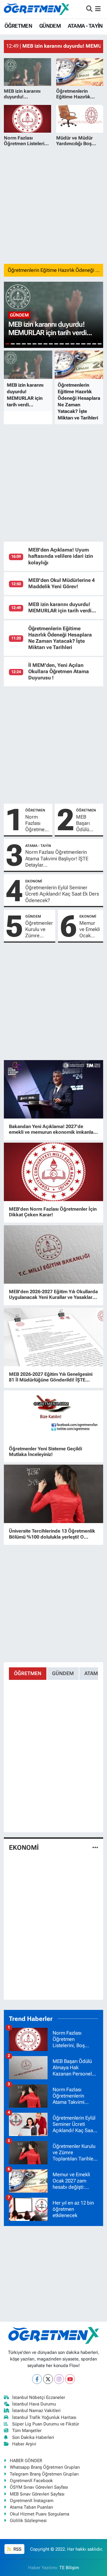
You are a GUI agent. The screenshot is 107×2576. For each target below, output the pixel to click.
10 (56, 344)
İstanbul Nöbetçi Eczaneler (39, 2397)
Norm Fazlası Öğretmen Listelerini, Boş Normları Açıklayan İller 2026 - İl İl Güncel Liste (37, 823)
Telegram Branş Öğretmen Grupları (44, 2474)
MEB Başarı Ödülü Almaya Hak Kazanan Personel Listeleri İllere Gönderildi (88, 823)
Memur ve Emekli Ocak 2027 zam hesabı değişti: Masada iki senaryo (90, 930)
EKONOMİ (34, 881)
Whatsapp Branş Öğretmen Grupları (45, 2467)
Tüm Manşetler (27, 2431)
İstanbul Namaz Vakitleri (36, 2411)
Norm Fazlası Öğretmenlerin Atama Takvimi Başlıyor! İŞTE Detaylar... (57, 858)
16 (89, 344)
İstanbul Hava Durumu (34, 2404)
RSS (17, 2549)
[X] (48, 2379)
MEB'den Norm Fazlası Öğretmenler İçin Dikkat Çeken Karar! (53, 1212)
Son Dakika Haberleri (33, 2437)
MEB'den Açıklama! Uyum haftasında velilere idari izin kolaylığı (61, 556)
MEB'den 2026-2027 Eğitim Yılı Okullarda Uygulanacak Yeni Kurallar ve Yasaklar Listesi (53, 1294)
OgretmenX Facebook (31, 2481)
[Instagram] (59, 2379)
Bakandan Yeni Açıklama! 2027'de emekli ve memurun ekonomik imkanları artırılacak (53, 1129)
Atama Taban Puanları (32, 2507)
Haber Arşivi (24, 2444)
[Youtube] (70, 2379)
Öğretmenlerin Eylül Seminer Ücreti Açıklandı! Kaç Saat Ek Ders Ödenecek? (62, 894)
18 (100, 344)
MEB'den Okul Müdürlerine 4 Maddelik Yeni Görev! (62, 583)
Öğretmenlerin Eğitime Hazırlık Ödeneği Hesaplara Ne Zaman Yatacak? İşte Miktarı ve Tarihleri (60, 638)
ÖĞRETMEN (18, 26)
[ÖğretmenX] (37, 9)
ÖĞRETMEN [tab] (28, 1673)
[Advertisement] (53, 205)
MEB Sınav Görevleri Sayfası (37, 2494)
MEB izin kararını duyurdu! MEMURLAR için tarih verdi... (62, 607)
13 (73, 344)
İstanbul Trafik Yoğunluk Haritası (44, 2417)
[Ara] (89, 9)
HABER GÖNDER (26, 2461)
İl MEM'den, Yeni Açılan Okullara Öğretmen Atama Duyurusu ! (59, 672)
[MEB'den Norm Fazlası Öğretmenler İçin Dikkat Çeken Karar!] (54, 1172)
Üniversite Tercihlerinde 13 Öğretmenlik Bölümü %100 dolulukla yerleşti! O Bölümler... (52, 1534)
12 (67, 344)
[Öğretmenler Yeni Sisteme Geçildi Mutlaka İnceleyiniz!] (54, 1416)
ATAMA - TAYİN (85, 26)
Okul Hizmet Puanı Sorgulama (40, 2514)
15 (83, 344)
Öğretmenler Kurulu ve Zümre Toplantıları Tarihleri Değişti (39, 930)
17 (94, 344)
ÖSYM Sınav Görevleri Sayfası (39, 2487)
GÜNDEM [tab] (63, 1673)
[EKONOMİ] (95, 1847)
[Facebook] (37, 2379)
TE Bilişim (69, 2568)
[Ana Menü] (98, 9)
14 (78, 344)
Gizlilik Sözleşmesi (28, 2521)
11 (62, 344)
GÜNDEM (50, 26)
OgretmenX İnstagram (32, 2501)
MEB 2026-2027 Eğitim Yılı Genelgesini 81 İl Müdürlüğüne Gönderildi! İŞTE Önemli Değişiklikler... (51, 1377)
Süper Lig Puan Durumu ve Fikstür (46, 2424)
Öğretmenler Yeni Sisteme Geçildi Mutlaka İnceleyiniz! (45, 1452)
